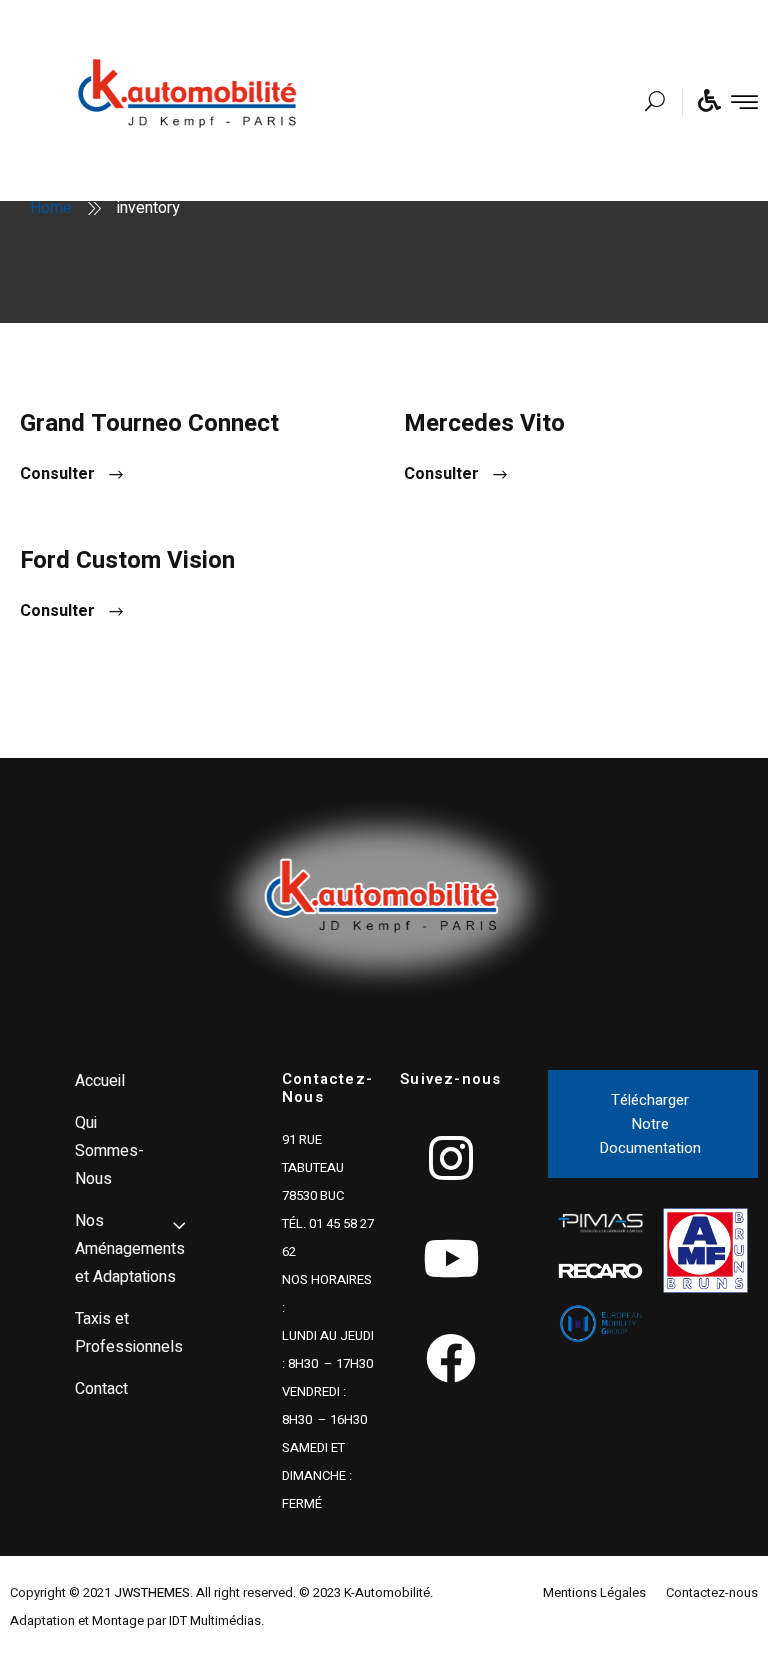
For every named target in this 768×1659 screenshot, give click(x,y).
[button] (653, 1124)
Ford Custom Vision (127, 560)
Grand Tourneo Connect (149, 423)
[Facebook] (451, 1358)
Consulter (57, 474)
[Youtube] (451, 1258)
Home (51, 208)
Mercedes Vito (484, 423)
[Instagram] (451, 1158)
